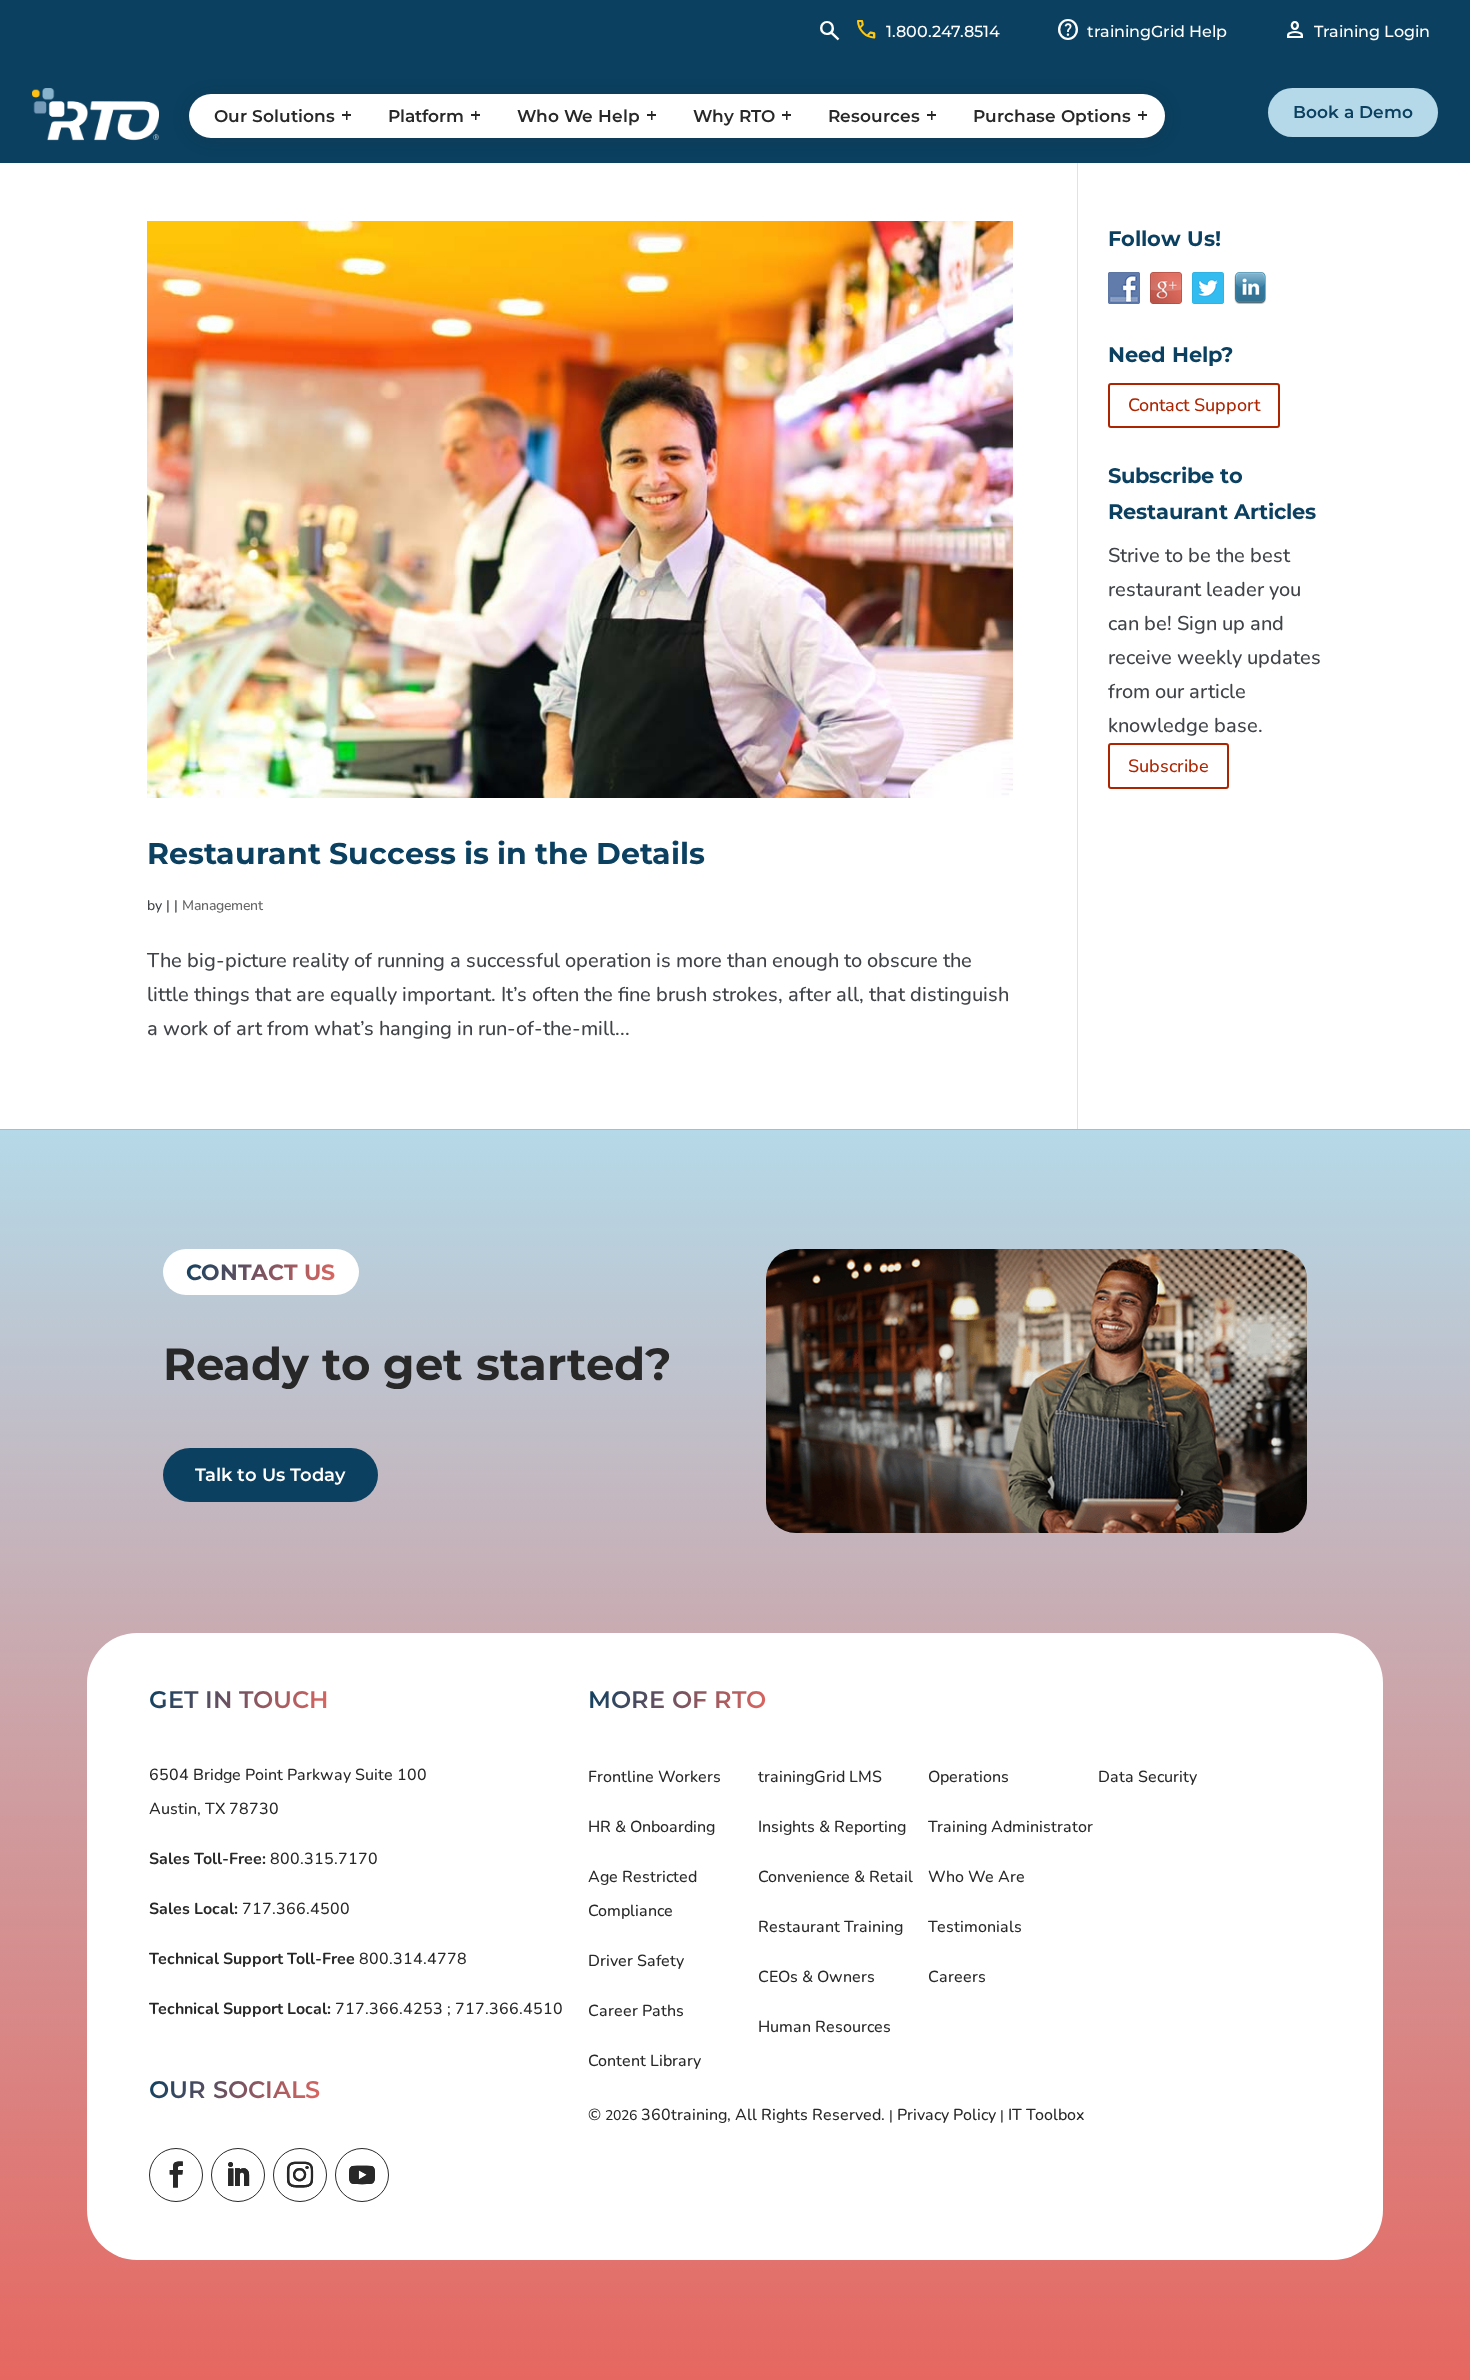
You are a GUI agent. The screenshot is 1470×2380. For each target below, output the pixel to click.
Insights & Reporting (832, 1827)
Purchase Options (1052, 116)
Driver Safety (636, 1961)
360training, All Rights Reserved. (763, 2115)
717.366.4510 (507, 2009)
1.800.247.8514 (943, 31)
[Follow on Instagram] (300, 2175)
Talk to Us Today (270, 1475)
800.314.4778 (411, 1959)
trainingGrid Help (1157, 31)
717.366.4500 (294, 1909)
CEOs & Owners (816, 1977)
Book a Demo (1353, 112)
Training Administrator (1010, 1827)
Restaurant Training (830, 1927)
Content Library (644, 2061)
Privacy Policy (946, 2115)
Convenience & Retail (835, 1877)
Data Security (1147, 1777)
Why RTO (734, 116)
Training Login (1372, 31)
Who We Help (578, 116)
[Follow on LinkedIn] (238, 2175)
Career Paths (636, 2011)
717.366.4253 (389, 2009)
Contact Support (1194, 405)
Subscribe (1168, 766)
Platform (426, 116)
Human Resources (824, 2027)
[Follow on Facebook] (176, 2175)
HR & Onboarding (651, 1827)
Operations (968, 1777)
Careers (957, 1977)
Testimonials (975, 1927)
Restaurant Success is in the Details (426, 853)
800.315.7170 (322, 1859)
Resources (874, 116)
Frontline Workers (654, 1777)
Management (222, 905)
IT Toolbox (1046, 2115)
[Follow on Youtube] (362, 2175)
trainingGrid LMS (820, 1777)
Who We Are (976, 1877)
